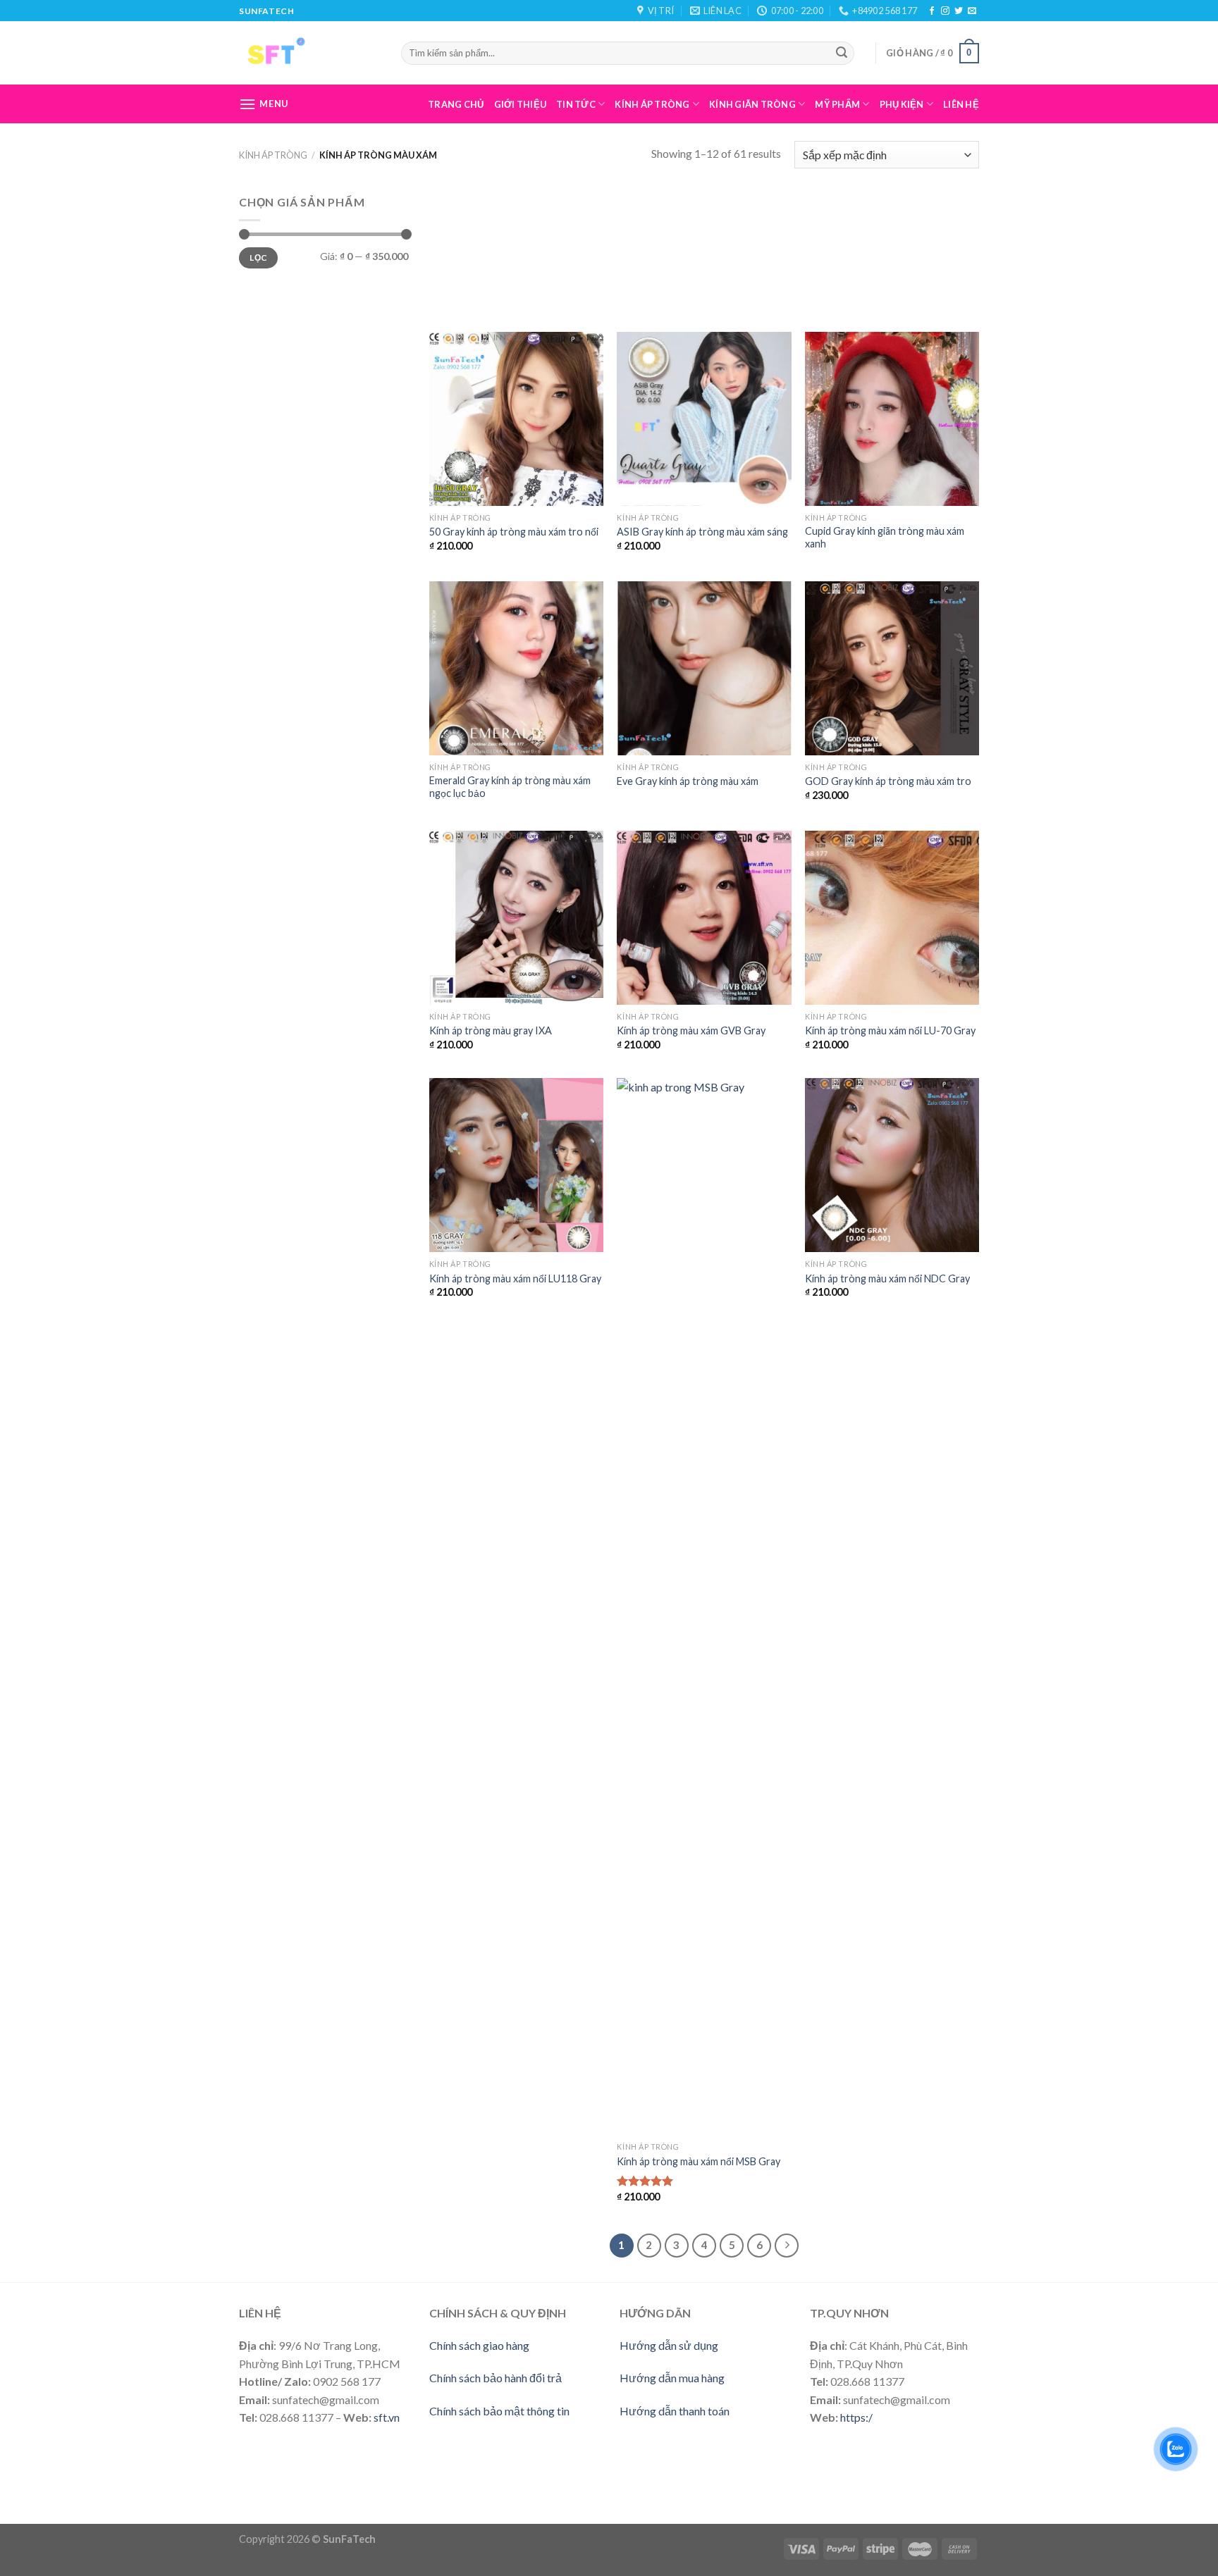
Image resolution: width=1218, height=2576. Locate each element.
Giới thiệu (521, 104)
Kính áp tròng (652, 104)
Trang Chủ (456, 104)
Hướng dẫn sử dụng (669, 2345)
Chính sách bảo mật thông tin (499, 2411)
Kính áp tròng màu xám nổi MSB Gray (699, 2161)
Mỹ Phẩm (837, 104)
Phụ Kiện (902, 104)
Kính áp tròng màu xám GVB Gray (691, 1030)
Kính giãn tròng (752, 104)
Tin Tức (576, 104)
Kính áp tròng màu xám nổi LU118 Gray (515, 1278)
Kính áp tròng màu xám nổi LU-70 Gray (890, 1030)
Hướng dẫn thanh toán (675, 2411)
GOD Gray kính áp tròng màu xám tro (888, 781)
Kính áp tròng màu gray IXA (491, 1030)
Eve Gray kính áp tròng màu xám (688, 781)
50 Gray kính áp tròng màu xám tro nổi (514, 532)
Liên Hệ (961, 104)
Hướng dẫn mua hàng (672, 2378)
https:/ (856, 2417)
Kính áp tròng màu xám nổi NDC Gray (887, 1278)
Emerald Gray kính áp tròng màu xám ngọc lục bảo (510, 787)
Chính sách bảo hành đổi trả (496, 2378)
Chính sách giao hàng (479, 2345)
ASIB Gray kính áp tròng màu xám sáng (702, 532)
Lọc (258, 258)
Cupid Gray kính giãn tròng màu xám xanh (885, 538)
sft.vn (387, 2417)
